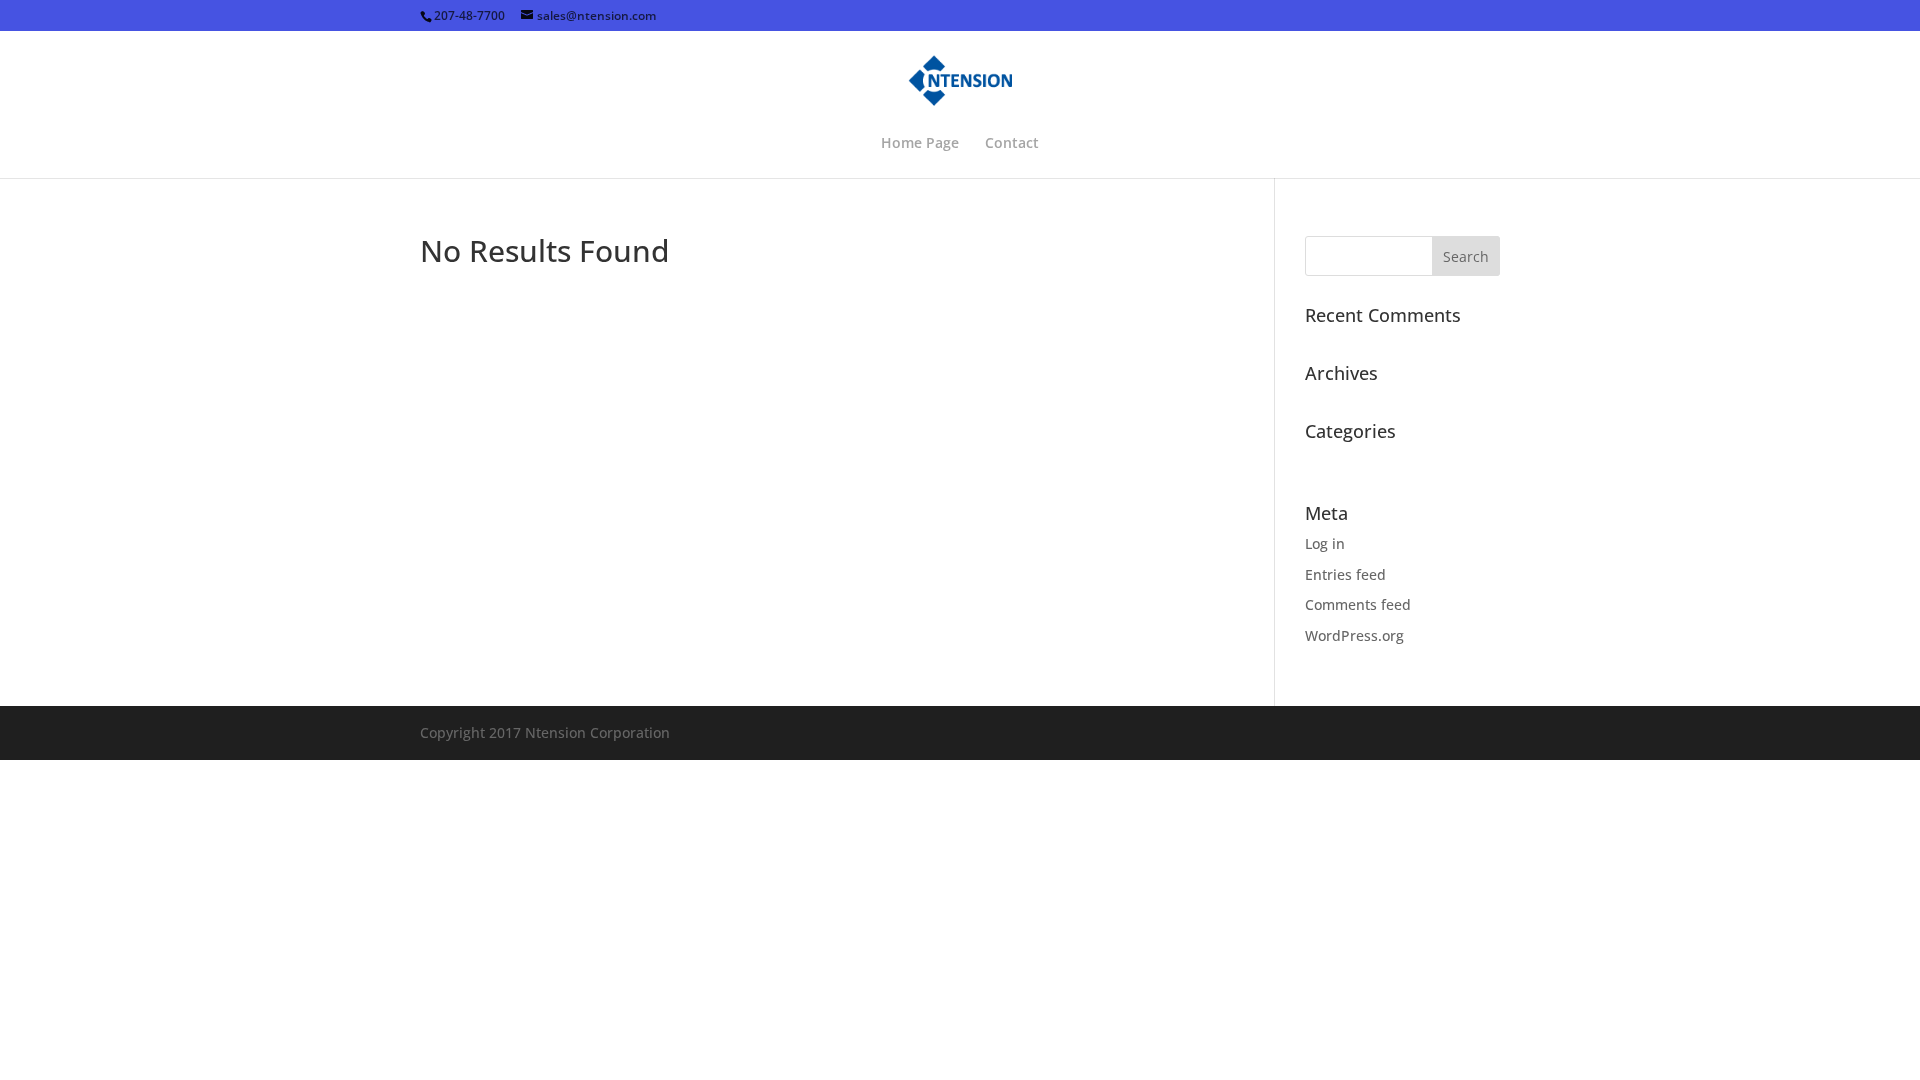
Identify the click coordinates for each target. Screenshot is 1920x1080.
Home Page (920, 144)
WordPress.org (1354, 635)
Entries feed (1345, 574)
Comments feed (1358, 604)
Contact (1012, 144)
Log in (1325, 543)
